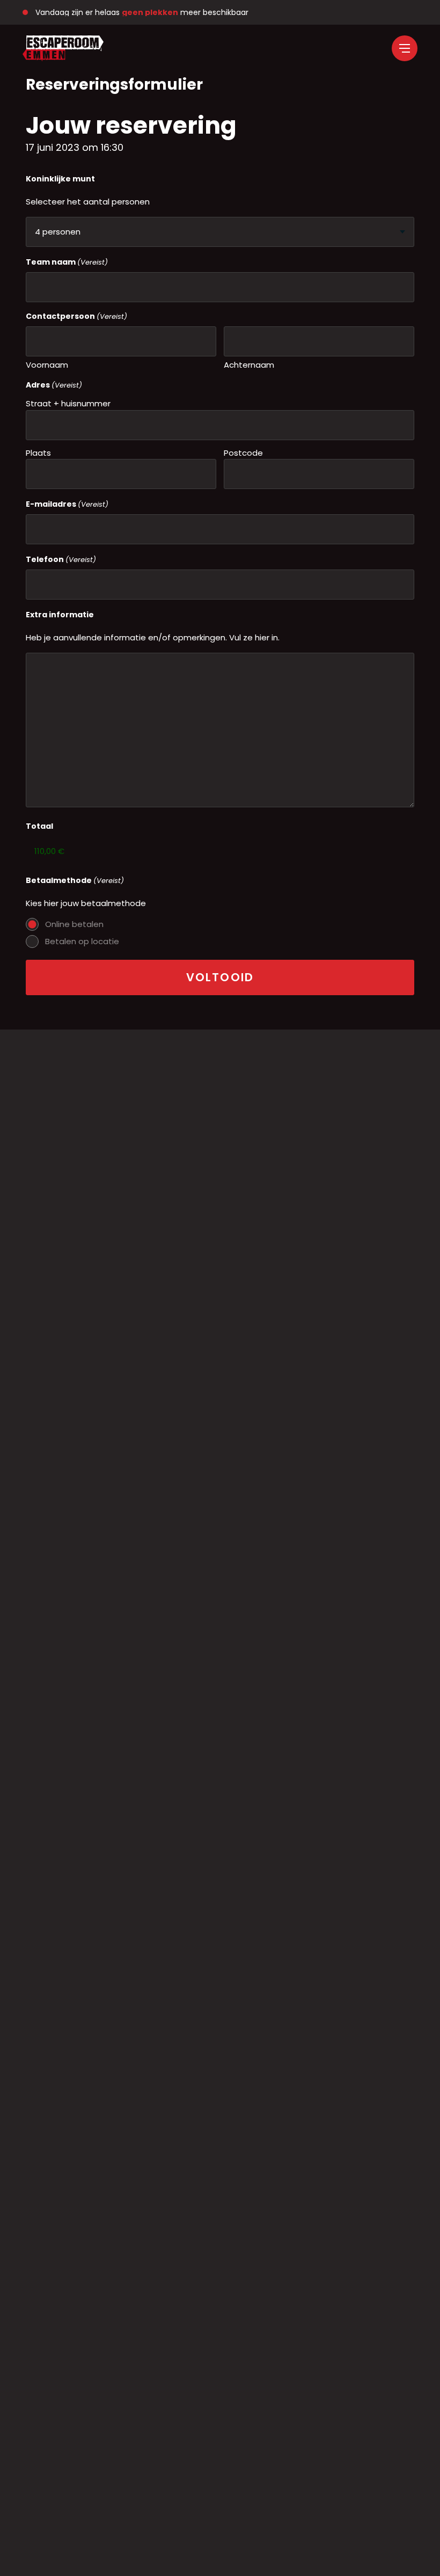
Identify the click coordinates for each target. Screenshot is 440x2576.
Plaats (38, 453)
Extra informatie (60, 615)
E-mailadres (67, 504)
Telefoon (61, 559)
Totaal (39, 826)
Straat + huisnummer (68, 403)
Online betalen (74, 924)
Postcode (243, 453)
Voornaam (47, 365)
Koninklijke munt (60, 179)
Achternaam (249, 365)
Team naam (67, 262)
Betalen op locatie (82, 941)
